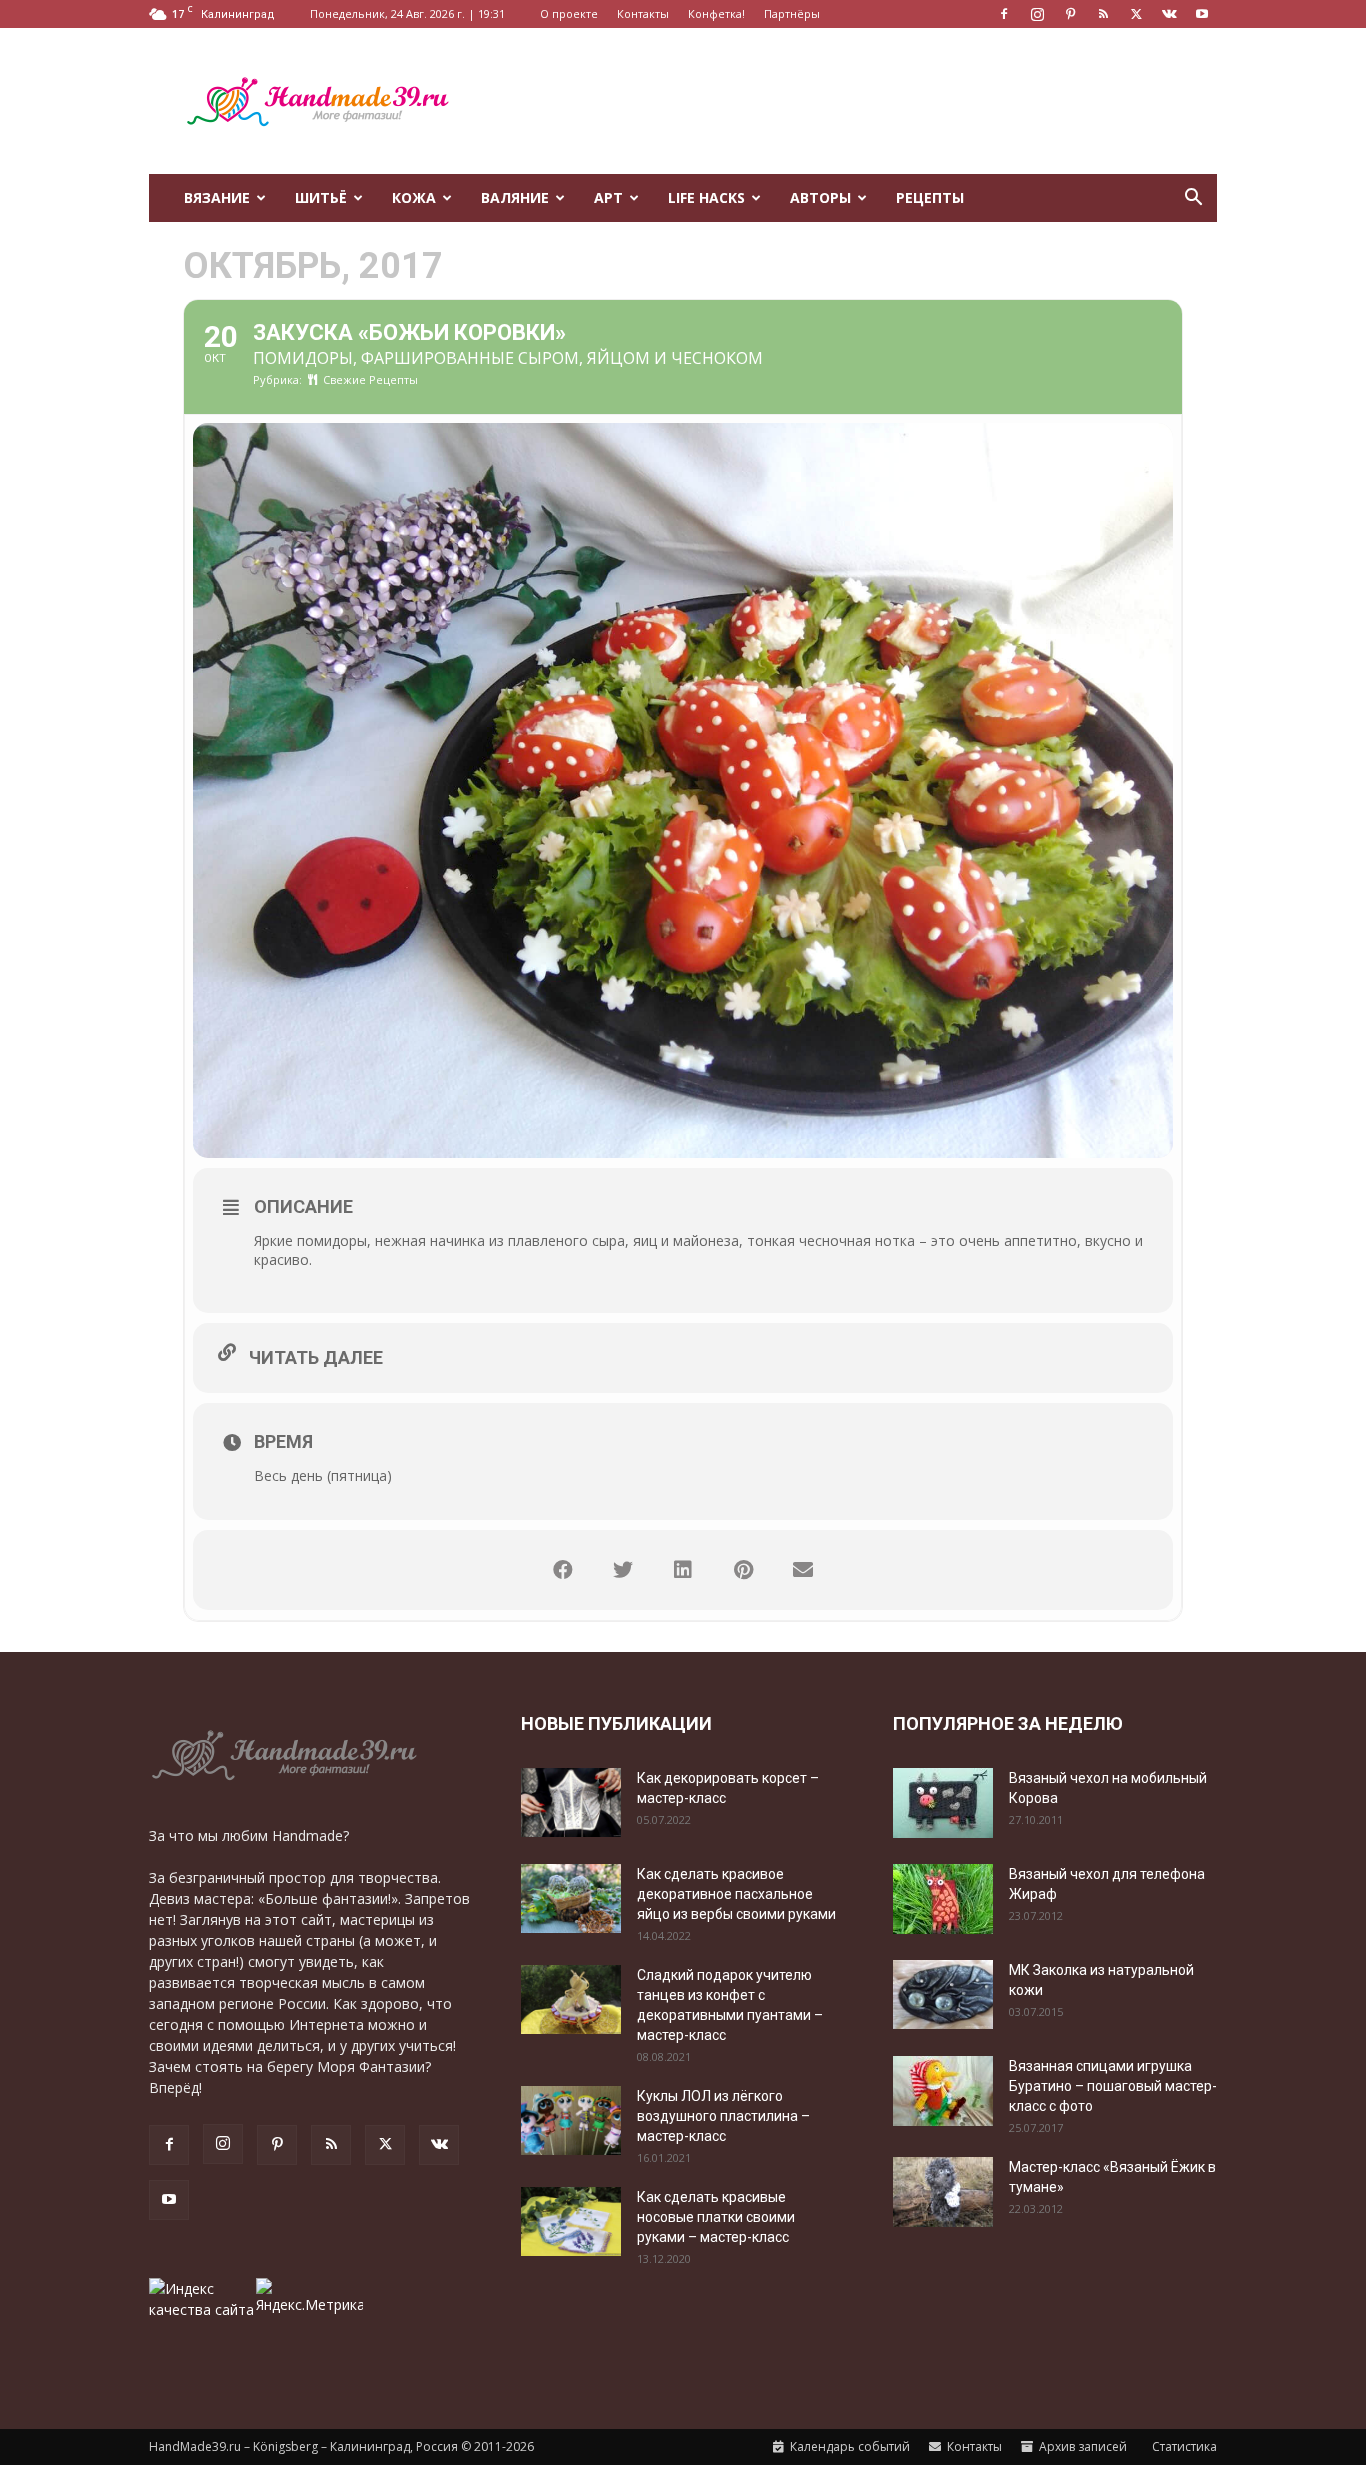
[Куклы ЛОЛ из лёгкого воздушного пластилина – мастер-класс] (571, 2120)
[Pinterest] (1070, 14)
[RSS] (1103, 14)
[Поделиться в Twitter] (623, 1570)
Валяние (515, 197)
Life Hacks (706, 197)
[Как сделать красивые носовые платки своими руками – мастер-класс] (571, 2221)
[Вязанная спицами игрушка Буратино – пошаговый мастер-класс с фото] (943, 2091)
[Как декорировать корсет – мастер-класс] (571, 1802)
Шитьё (321, 197)
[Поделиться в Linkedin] (683, 1570)
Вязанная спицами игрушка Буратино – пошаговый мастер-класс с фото (1113, 2086)
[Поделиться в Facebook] (563, 1570)
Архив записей (1081, 2446)
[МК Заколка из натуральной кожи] (943, 1994)
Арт (608, 197)
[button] (1193, 199)
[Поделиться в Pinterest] (743, 1570)
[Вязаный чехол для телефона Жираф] (943, 1899)
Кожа (414, 197)
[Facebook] (1004, 14)
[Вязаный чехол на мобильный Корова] (943, 1803)
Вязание (217, 197)
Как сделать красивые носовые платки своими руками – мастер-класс (716, 2217)
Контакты (643, 13)
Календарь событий (848, 2446)
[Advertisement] (853, 101)
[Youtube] (1202, 14)
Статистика (1183, 2446)
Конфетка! (716, 13)
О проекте (569, 13)
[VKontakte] (1169, 14)
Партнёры (792, 13)
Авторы (820, 197)
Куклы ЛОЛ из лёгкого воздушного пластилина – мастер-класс (723, 2116)
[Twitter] (1136, 14)
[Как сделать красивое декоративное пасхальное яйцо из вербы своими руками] (571, 1898)
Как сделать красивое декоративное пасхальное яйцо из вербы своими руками (736, 1894)
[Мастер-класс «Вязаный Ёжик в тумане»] (943, 2192)
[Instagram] (1037, 14)
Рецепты (930, 197)
